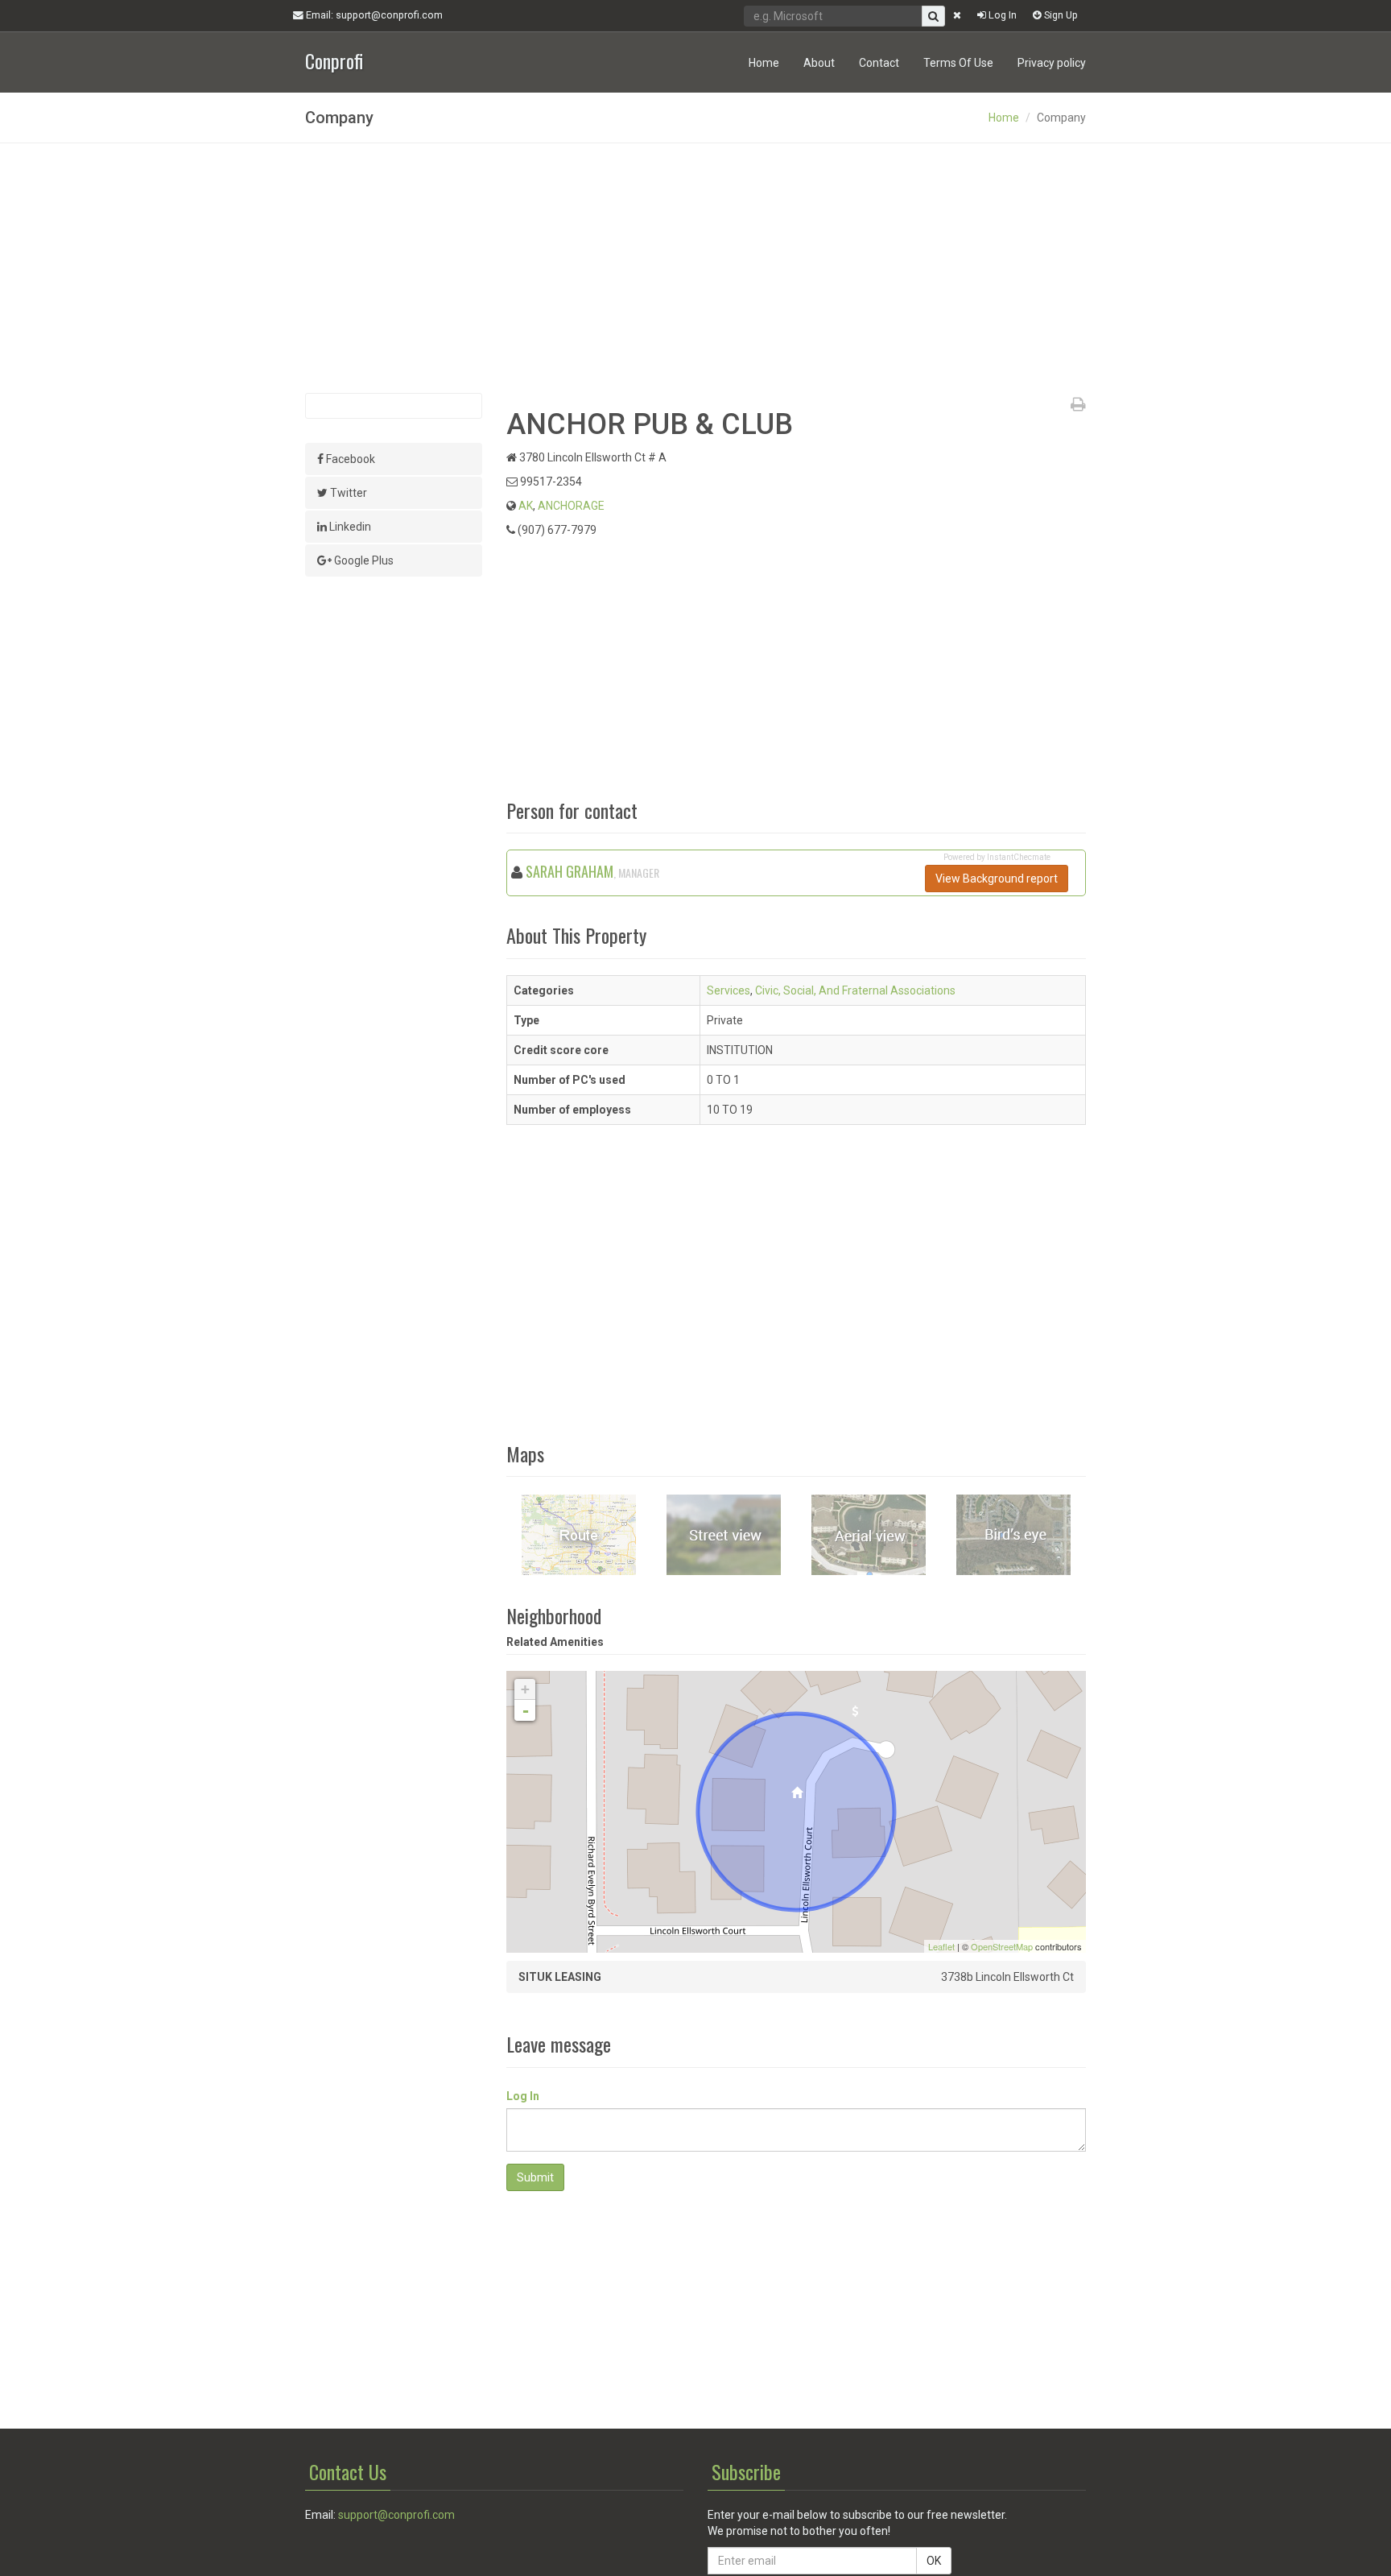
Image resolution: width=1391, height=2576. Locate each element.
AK (526, 506)
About (819, 63)
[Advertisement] (695, 268)
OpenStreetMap (1002, 1946)
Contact (879, 63)
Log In (1001, 15)
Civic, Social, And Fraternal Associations (855, 990)
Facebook (349, 459)
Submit (535, 2177)
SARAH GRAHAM (570, 871)
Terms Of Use (958, 63)
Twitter (347, 493)
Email (373, 15)
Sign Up (1060, 15)
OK (934, 2561)
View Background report (997, 879)
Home (764, 63)
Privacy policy (1052, 63)
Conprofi (334, 59)
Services (729, 990)
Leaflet (941, 1946)
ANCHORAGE (571, 506)
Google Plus (363, 560)
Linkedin (349, 527)
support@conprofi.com (396, 2515)
